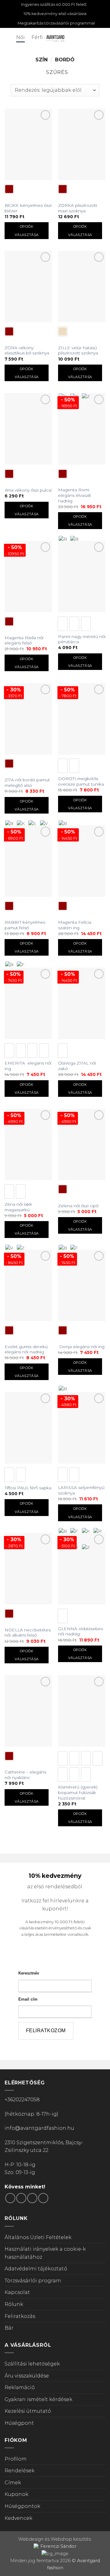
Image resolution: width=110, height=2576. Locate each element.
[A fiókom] (82, 38)
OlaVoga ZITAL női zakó (77, 1066)
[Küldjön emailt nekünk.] (32, 2198)
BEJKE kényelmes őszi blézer (28, 208)
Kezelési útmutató (28, 2411)
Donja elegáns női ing (81, 1347)
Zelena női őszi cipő (78, 1206)
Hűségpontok (22, 2506)
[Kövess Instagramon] (21, 2198)
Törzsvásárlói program (33, 2281)
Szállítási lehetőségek (32, 2364)
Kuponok (16, 2494)
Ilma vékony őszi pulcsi (28, 490)
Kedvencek (18, 2518)
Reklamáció (20, 2387)
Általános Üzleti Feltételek (38, 2237)
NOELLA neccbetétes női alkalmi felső (28, 1633)
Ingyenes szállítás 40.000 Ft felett (54, 4)
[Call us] (43, 2198)
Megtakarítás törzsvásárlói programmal (56, 23)
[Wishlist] (92, 38)
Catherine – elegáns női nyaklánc (25, 1775)
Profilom (16, 2459)
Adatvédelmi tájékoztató (36, 2269)
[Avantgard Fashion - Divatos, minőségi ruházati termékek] (55, 38)
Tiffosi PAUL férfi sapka (28, 1488)
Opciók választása (27, 230)
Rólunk (14, 2304)
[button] (8, 38)
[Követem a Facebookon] (10, 2198)
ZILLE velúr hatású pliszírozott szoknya (78, 350)
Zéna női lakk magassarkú (18, 1207)
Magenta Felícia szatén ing (75, 925)
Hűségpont (19, 2423)
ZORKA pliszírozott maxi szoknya (78, 208)
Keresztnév (29, 1973)
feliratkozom (46, 2031)
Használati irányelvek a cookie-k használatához (45, 2253)
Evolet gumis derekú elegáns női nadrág (26, 1349)
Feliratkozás (20, 2316)
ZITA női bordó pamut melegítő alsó (27, 783)
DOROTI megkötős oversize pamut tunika (81, 781)
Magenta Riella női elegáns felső (24, 640)
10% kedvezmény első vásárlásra (55, 14)
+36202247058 (22, 2100)
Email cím (28, 1999)
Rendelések (20, 2471)
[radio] (9, 189)
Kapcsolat (17, 2292)
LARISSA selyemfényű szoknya (81, 1490)
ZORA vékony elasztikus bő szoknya (27, 350)
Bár (9, 2328)
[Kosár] (102, 38)
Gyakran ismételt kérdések (38, 2399)
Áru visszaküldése (27, 2376)
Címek (13, 2483)
